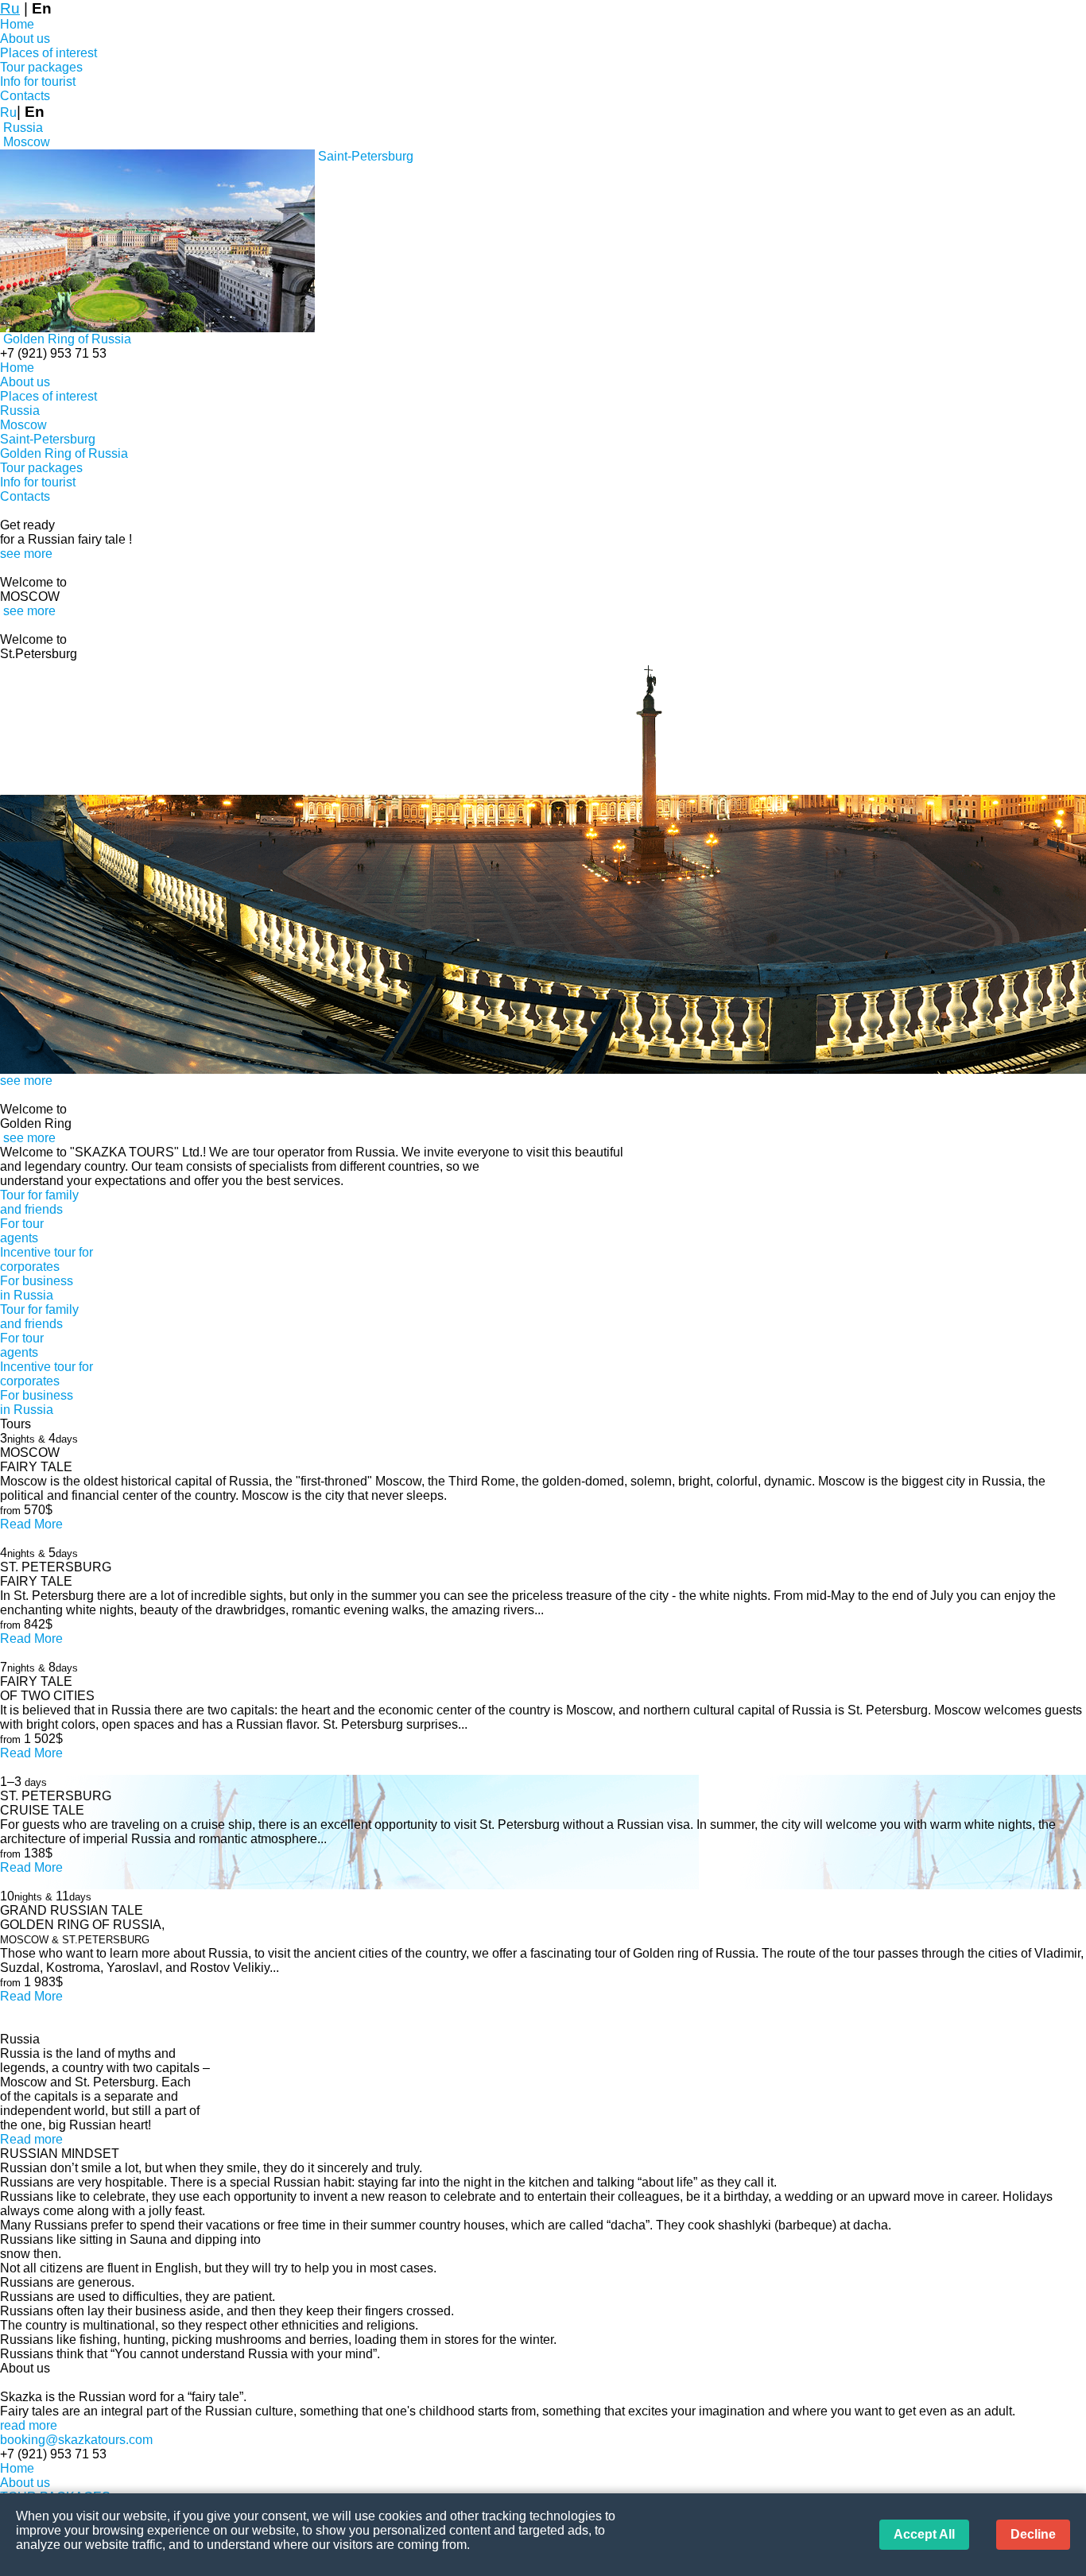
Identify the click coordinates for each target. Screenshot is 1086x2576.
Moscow (23, 425)
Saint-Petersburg (48, 439)
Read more (31, 2139)
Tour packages (41, 67)
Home (17, 24)
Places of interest (48, 53)
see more (26, 554)
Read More (31, 1524)
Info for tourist (38, 81)
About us (25, 39)
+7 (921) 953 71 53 (53, 353)
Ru (10, 8)
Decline (1033, 2534)
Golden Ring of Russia (64, 453)
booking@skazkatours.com (76, 2440)
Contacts (25, 96)
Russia (20, 411)
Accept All (924, 2534)
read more (29, 2425)
